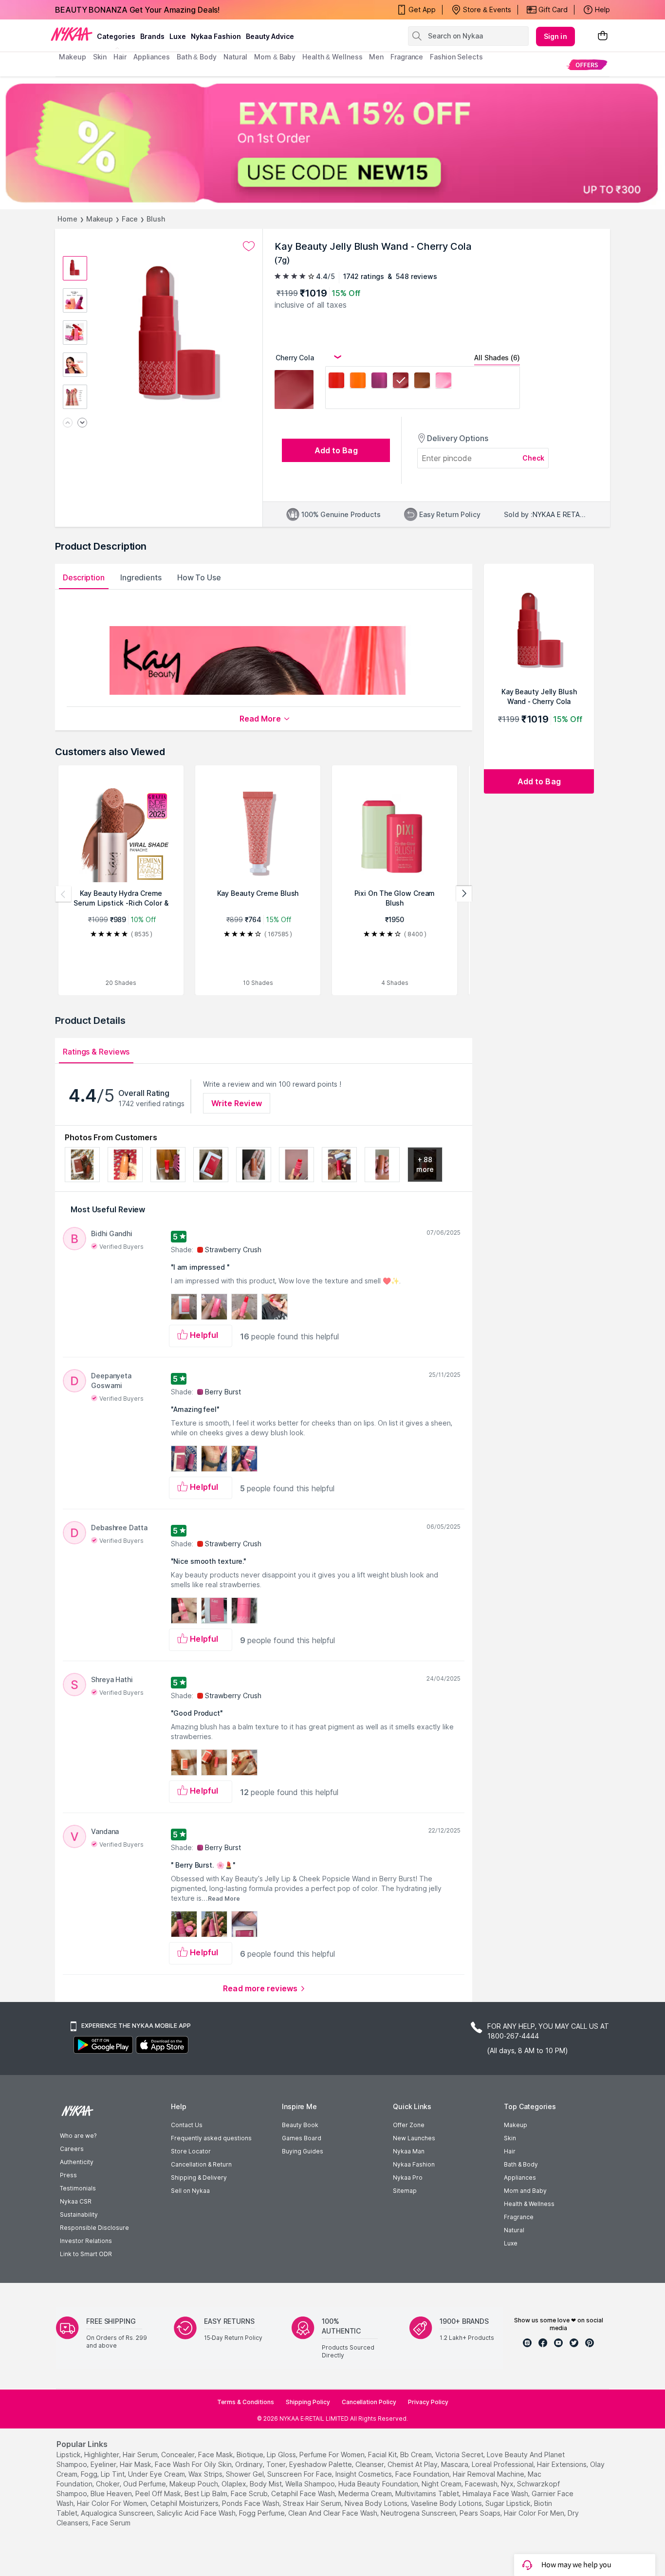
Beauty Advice (270, 36)
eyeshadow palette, (321, 2464)
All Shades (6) (497, 358)
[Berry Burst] (379, 382)
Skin (510, 2138)
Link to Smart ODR (86, 2254)
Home (67, 219)
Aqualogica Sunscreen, (118, 2513)
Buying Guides (303, 2151)
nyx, (508, 2484)
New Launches (414, 2138)
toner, (277, 2464)
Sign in (555, 36)
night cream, (442, 2484)
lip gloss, (282, 2455)
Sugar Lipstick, (509, 2503)
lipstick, (69, 2455)
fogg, (90, 2474)
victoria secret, (460, 2455)
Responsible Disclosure (94, 2228)
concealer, (179, 2455)
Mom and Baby (525, 2191)
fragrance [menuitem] (407, 57)
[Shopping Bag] (603, 36)
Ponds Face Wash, (251, 2503)
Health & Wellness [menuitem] (332, 57)
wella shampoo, (311, 2484)
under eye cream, (157, 2474)
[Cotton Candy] (443, 382)
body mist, (267, 2484)
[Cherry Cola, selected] (401, 382)
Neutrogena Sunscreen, (419, 2513)
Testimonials (78, 2188)
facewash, (482, 2484)
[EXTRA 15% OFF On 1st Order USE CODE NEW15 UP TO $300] (332, 143)
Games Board (302, 2138)
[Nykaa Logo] (72, 34)
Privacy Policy (428, 2402)
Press (68, 2175)
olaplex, (235, 2484)
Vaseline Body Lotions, (447, 2503)
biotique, (251, 2455)
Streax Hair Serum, (313, 2503)
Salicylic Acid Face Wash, (197, 2513)
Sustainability (79, 2215)
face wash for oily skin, (194, 2464)
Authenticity (77, 2162)
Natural (514, 2230)
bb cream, (417, 2455)
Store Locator (191, 2151)
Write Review (237, 1103)
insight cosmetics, (364, 2474)
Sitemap (405, 2191)
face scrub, (250, 2493)
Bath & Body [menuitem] (197, 57)
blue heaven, (112, 2493)
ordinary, (250, 2464)
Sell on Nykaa (190, 2191)
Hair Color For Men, (535, 2513)
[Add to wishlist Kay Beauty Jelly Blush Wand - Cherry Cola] (249, 246)
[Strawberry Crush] (336, 382)
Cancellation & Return (201, 2164)
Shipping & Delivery (199, 2178)
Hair (510, 2151)
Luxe (511, 2243)
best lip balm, (207, 2493)
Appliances (520, 2178)
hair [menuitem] (120, 57)
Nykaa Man (409, 2151)
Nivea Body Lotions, (377, 2503)
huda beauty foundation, (379, 2484)
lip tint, (113, 2474)
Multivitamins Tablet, (428, 2493)
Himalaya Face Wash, (496, 2493)
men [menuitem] (376, 57)
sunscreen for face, (300, 2474)
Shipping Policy (308, 2402)
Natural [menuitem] (235, 57)
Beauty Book (300, 2125)
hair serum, (141, 2455)
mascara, (455, 2464)
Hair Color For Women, (113, 2503)
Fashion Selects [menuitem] (456, 57)
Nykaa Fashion (216, 36)
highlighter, (102, 2455)
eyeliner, (104, 2464)
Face (130, 219)
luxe (178, 36)
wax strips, (206, 2474)
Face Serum (111, 2523)
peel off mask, (159, 2493)
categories (116, 36)
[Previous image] (68, 423)
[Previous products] (63, 894)
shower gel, (246, 2474)
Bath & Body (521, 2164)
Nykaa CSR (76, 2201)
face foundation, (423, 2474)
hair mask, (136, 2464)
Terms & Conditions (246, 2402)
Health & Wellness (529, 2204)
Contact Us (187, 2125)
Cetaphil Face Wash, (304, 2493)
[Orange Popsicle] (358, 382)
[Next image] (82, 423)
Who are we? (78, 2136)
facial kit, (383, 2455)
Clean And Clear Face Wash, (333, 2513)
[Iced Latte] (422, 382)
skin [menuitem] (100, 57)
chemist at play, (413, 2464)
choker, (109, 2484)
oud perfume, (145, 2484)
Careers (72, 2149)
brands (152, 36)
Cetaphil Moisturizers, (185, 2503)
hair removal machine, (489, 2474)
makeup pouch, (194, 2484)
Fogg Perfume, (263, 2513)
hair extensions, (563, 2464)
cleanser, (370, 2464)
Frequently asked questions (211, 2138)
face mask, (216, 2455)
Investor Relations (86, 2241)
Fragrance (519, 2217)
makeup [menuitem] (72, 57)
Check (534, 458)
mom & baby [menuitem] (275, 57)
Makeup (100, 219)
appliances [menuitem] (152, 57)
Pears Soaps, (481, 2513)
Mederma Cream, (366, 2493)
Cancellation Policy (369, 2402)
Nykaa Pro (408, 2178)
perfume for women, (333, 2455)
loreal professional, (503, 2464)
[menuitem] (587, 65)
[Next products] (464, 894)
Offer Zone (409, 2125)
